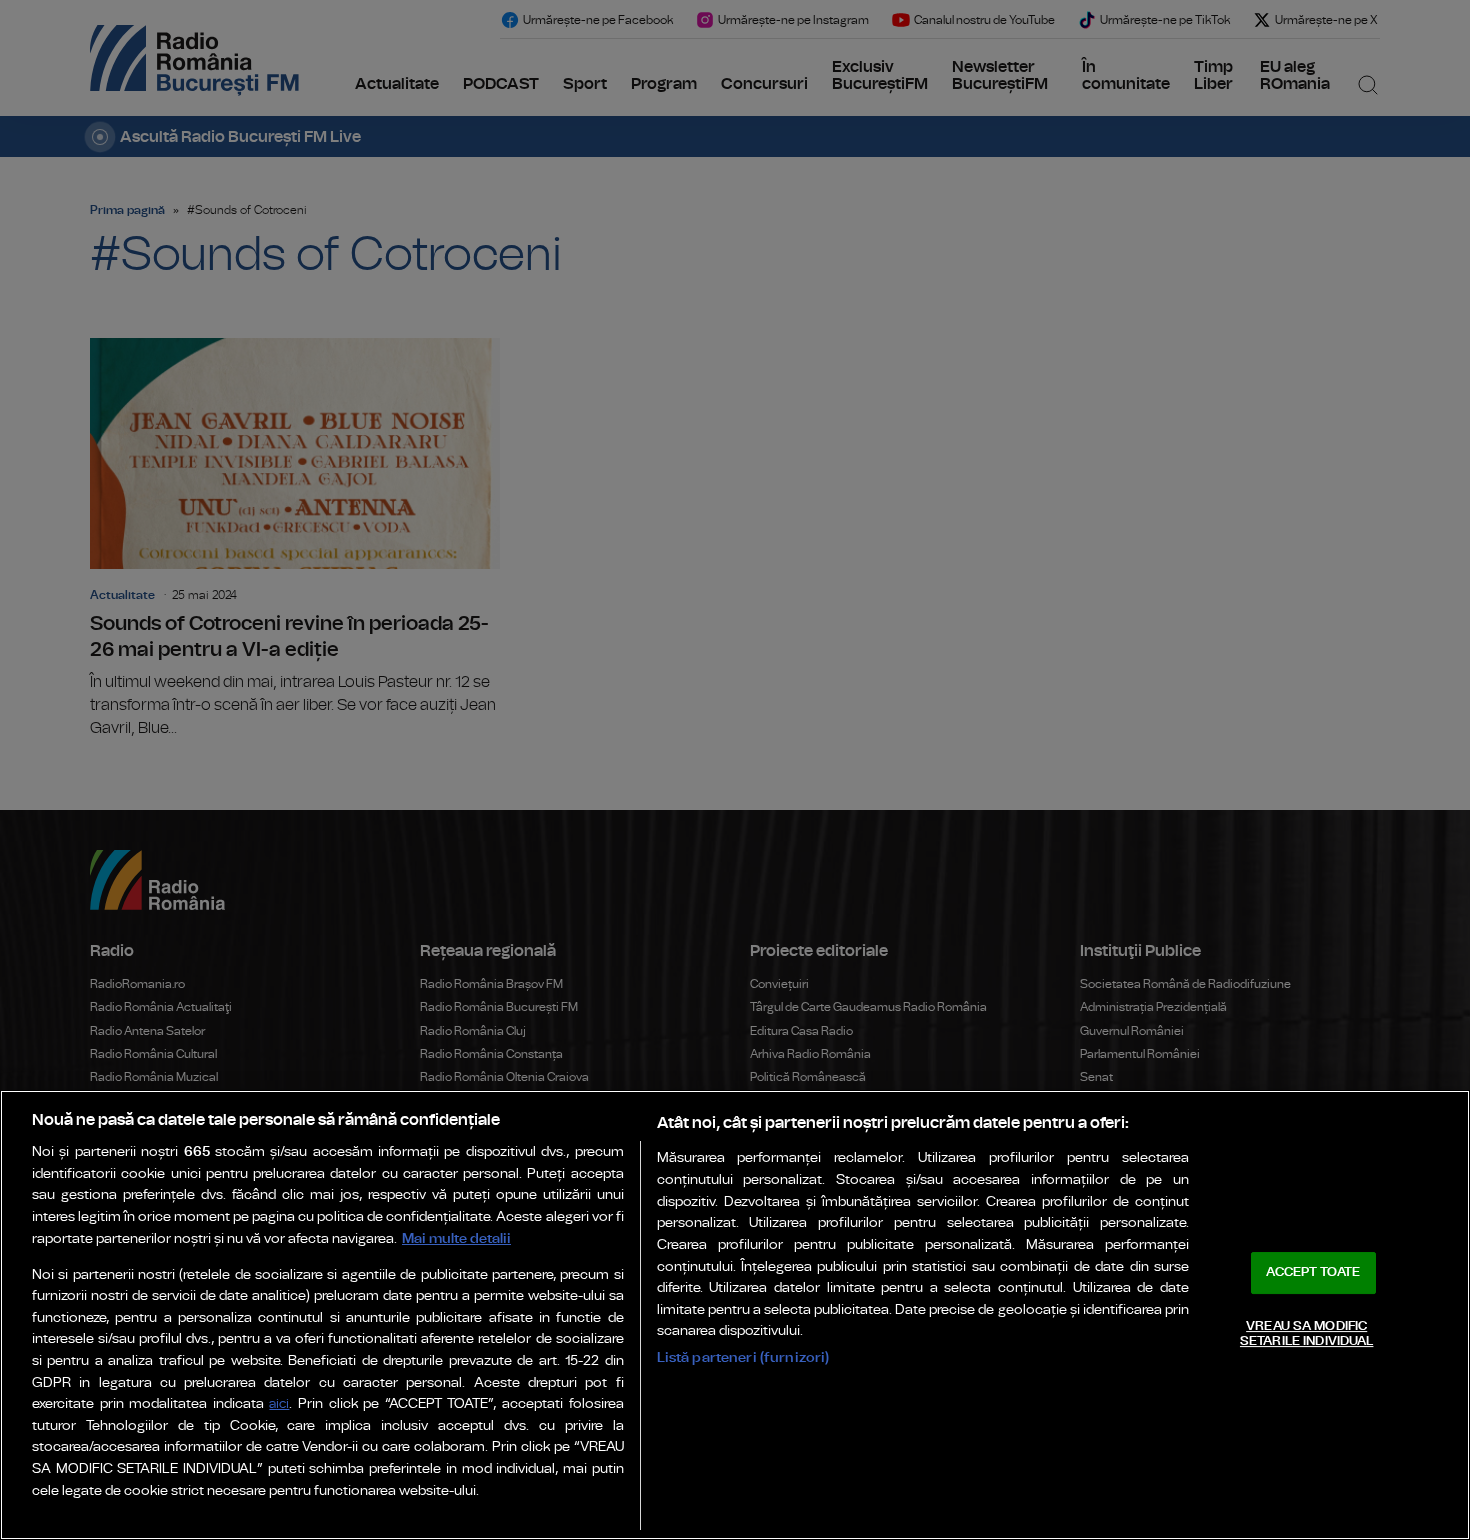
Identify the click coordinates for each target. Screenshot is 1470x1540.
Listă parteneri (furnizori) (743, 1357)
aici (279, 1404)
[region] (735, 1315)
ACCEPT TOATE (1313, 1272)
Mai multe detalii (456, 1238)
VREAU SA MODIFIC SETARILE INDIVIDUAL (1306, 1334)
